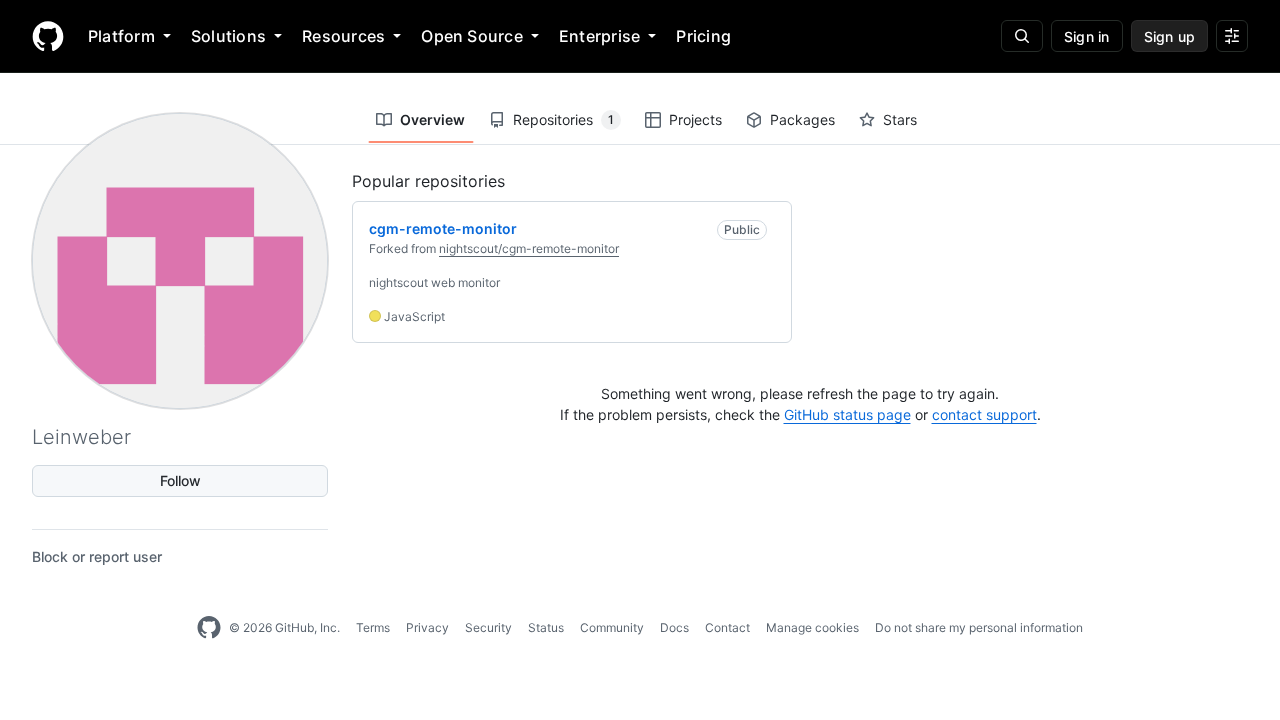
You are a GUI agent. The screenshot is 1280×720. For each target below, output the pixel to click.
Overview (432, 119)
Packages (802, 119)
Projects (695, 119)
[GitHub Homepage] (209, 628)
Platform (121, 36)
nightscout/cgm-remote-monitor (529, 248)
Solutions (228, 36)
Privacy (427, 627)
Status (546, 627)
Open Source (472, 36)
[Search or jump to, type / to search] (1022, 36)
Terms (373, 627)
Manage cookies (812, 627)
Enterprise (599, 36)
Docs (674, 627)
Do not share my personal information (979, 627)
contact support (984, 414)
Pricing (703, 36)
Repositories (563, 119)
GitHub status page (847, 414)
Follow (180, 480)
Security (488, 627)
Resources (343, 36)
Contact (727, 627)
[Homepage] (48, 36)
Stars (900, 119)
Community (612, 627)
